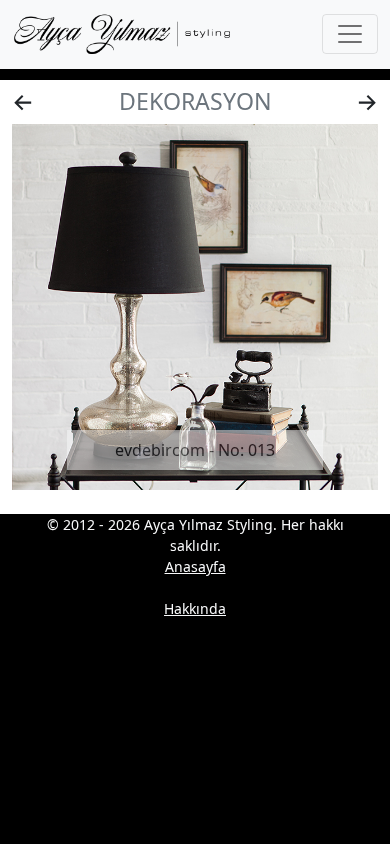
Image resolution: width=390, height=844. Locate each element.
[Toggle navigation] (350, 34)
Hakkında (195, 608)
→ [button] (367, 101)
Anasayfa (195, 566)
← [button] (23, 101)
